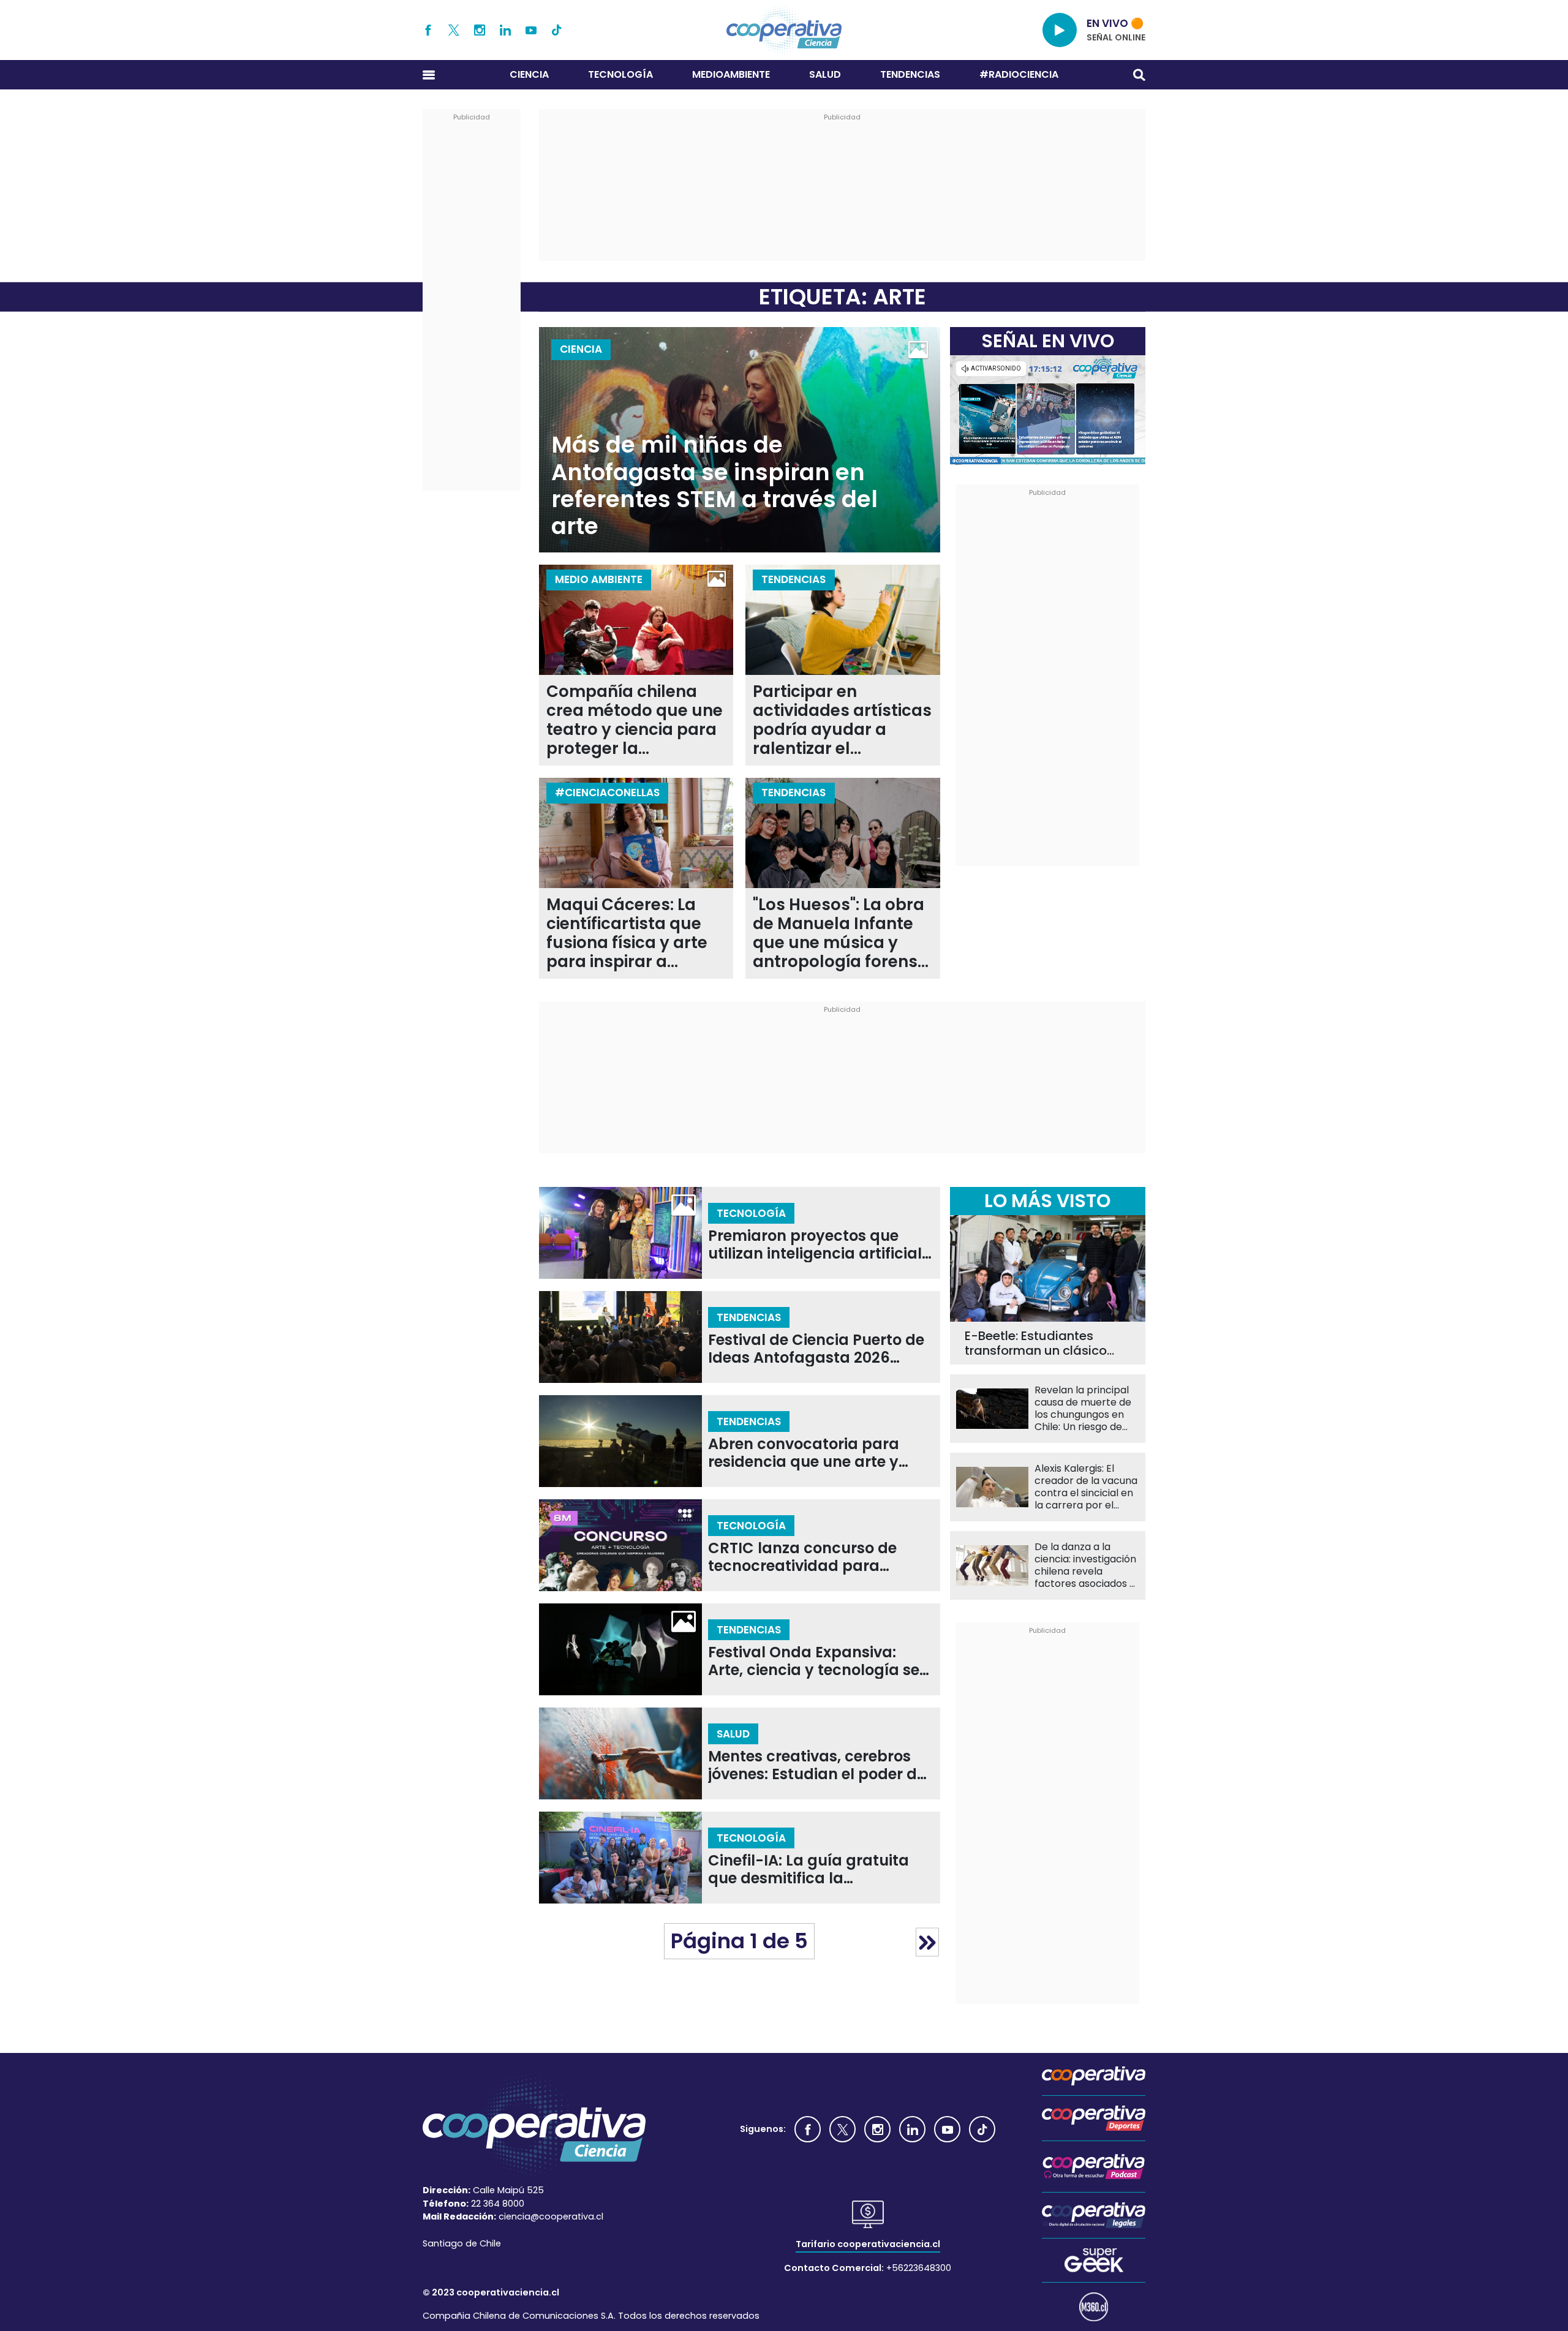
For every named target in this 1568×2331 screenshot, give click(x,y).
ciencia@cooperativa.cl (551, 2216)
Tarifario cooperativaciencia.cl (868, 2244)
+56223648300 (919, 2268)
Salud (825, 74)
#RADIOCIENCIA (1019, 74)
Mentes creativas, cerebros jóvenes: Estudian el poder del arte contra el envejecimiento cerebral (819, 1765)
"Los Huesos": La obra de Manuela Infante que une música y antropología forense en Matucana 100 (840, 933)
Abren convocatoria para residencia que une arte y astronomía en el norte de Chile (805, 1453)
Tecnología (620, 74)
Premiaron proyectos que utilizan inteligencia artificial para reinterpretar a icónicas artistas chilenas (817, 1245)
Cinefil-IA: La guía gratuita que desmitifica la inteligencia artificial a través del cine (818, 1870)
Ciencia (529, 74)
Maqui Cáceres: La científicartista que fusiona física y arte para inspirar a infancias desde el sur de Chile (636, 933)
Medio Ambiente (599, 579)
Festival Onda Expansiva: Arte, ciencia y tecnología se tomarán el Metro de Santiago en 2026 (814, 1661)
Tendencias (910, 74)
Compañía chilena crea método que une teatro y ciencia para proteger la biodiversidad (635, 720)
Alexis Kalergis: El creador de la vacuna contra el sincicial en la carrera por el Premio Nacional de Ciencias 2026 (1086, 1487)
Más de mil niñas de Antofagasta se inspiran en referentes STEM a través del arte (714, 486)
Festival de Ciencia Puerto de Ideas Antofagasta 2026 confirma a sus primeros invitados (816, 1349)
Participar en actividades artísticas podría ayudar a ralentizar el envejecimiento (842, 720)
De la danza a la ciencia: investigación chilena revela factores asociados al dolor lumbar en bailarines (1086, 1565)
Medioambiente (731, 74)
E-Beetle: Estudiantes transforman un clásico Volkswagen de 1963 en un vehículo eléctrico (1045, 1343)
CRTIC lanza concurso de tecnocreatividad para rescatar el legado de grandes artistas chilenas (805, 1557)
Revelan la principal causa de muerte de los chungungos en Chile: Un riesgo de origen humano (1083, 1409)
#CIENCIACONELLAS (607, 793)
